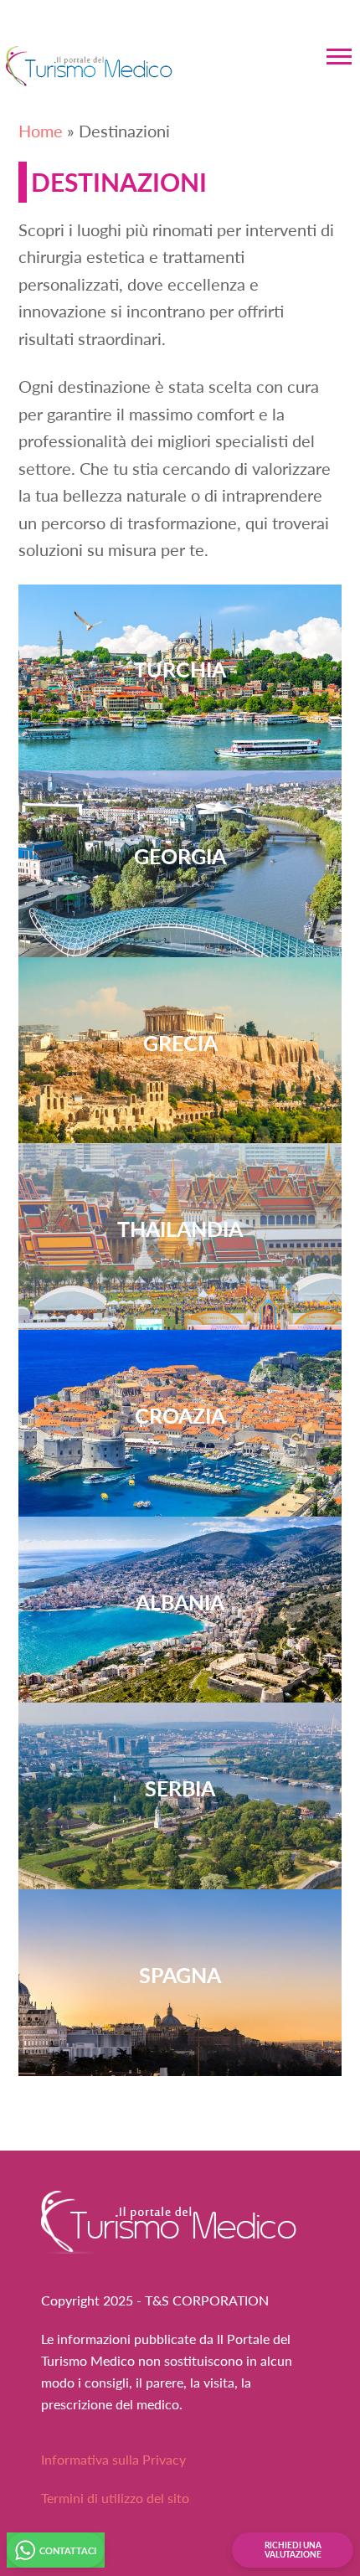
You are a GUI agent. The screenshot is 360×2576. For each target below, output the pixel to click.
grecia (180, 1042)
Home (41, 131)
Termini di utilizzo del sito (115, 2498)
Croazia (180, 1415)
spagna (180, 1974)
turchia (180, 669)
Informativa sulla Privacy (113, 2459)
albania (180, 1602)
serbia (180, 1788)
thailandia (180, 1228)
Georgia (180, 855)
